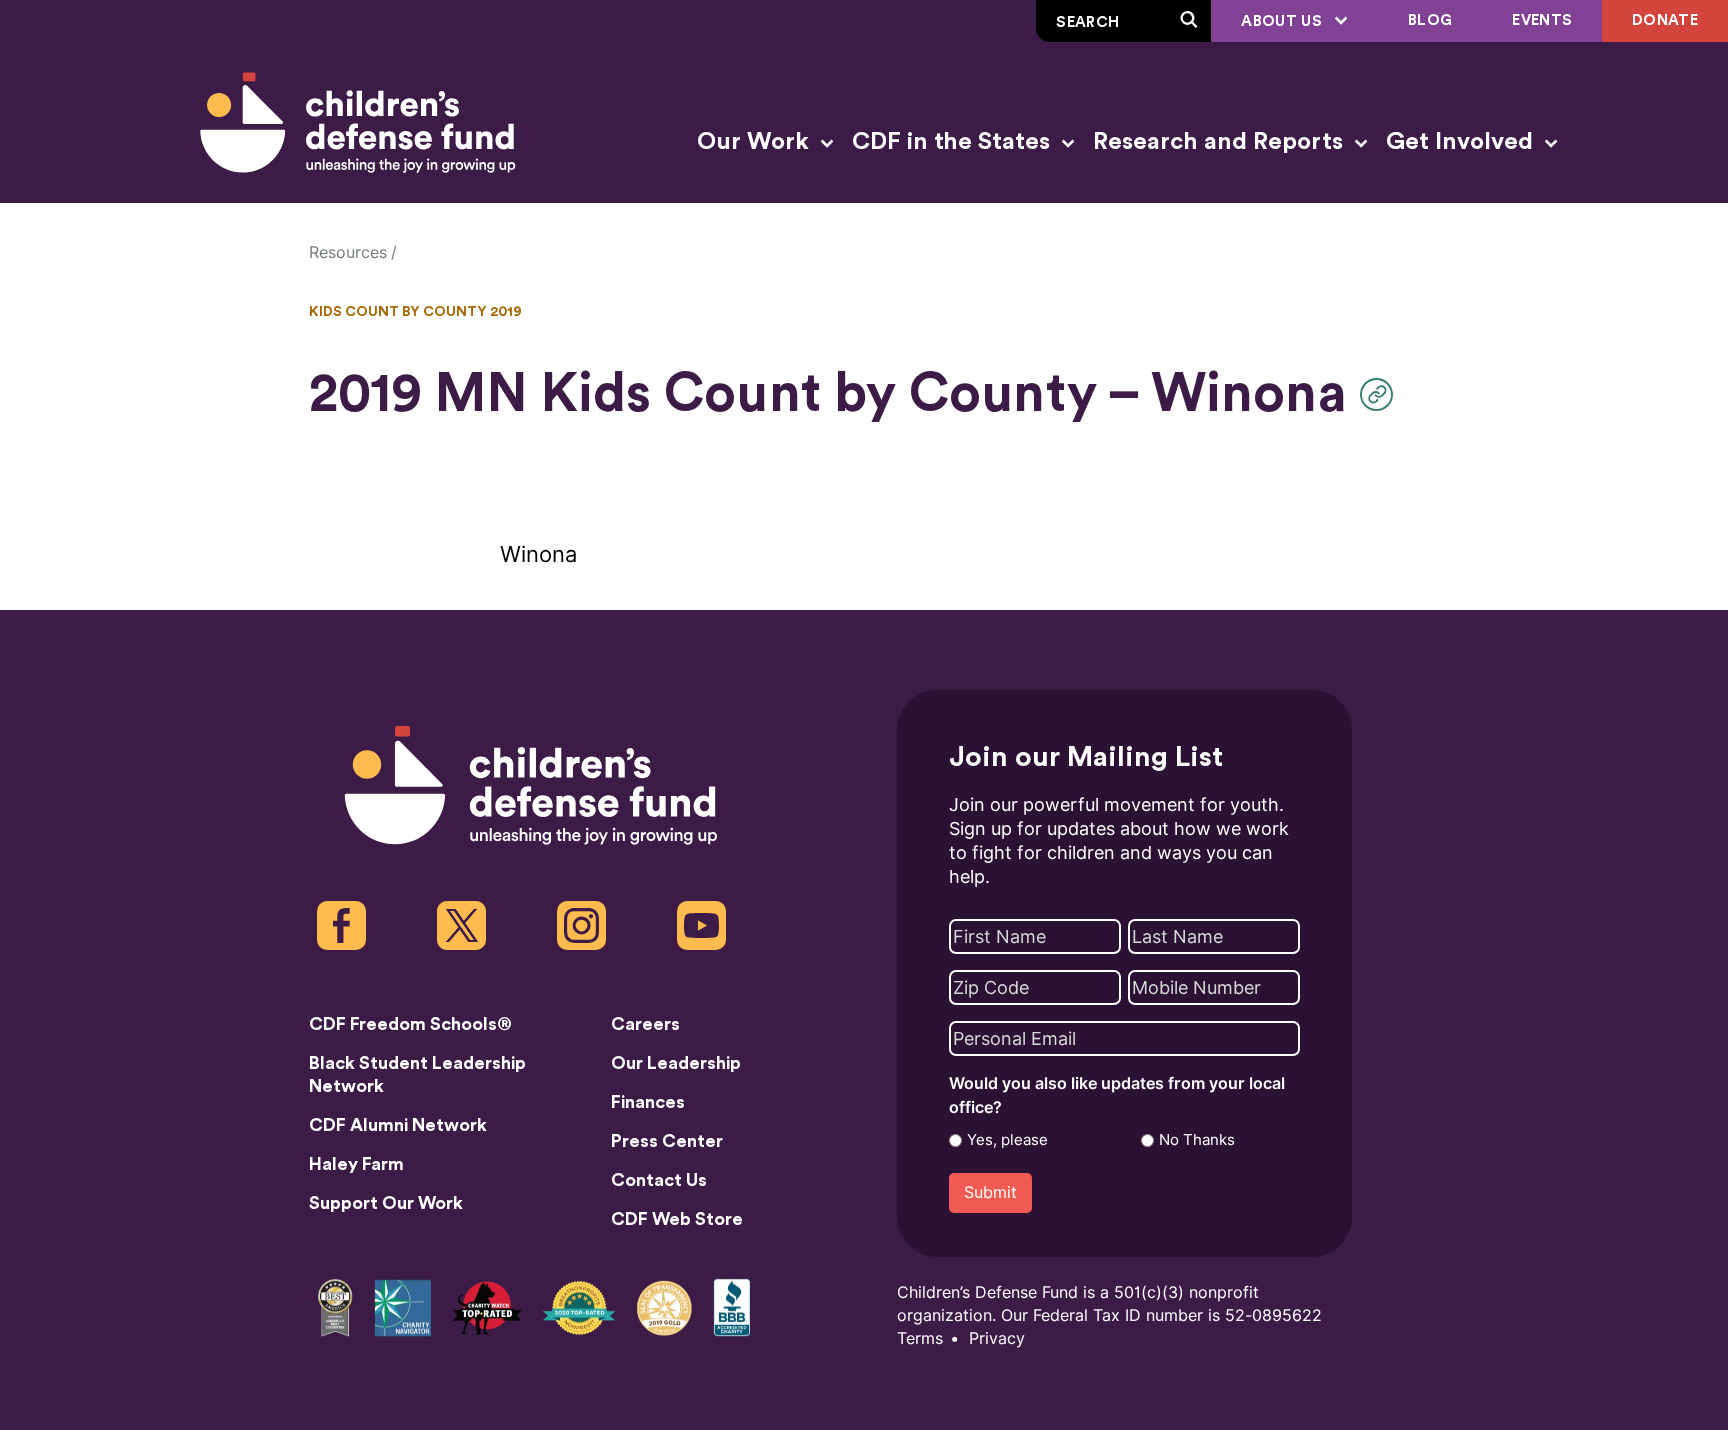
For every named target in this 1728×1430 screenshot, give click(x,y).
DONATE (1665, 20)
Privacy (997, 1338)
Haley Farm (356, 1164)
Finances (648, 1102)
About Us (1283, 21)
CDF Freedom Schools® (410, 1024)
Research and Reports (1221, 142)
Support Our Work (386, 1203)
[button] (1381, 394)
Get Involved (1462, 142)
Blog (1430, 20)
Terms (920, 1338)
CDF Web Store (677, 1219)
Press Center (667, 1141)
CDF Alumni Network (398, 1125)
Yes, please (1007, 1140)
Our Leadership (676, 1063)
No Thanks (1197, 1140)
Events (1542, 20)
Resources (348, 252)
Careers (645, 1024)
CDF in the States (954, 142)
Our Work (756, 142)
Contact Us (659, 1180)
